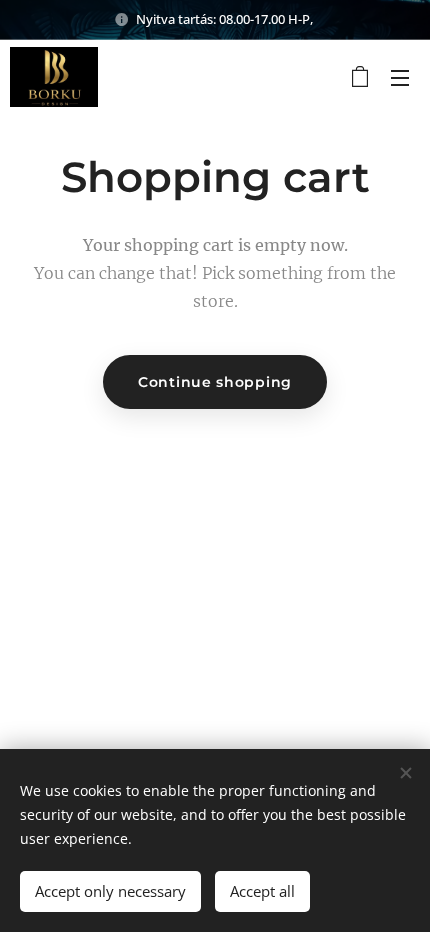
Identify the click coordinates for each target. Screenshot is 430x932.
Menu (400, 77)
